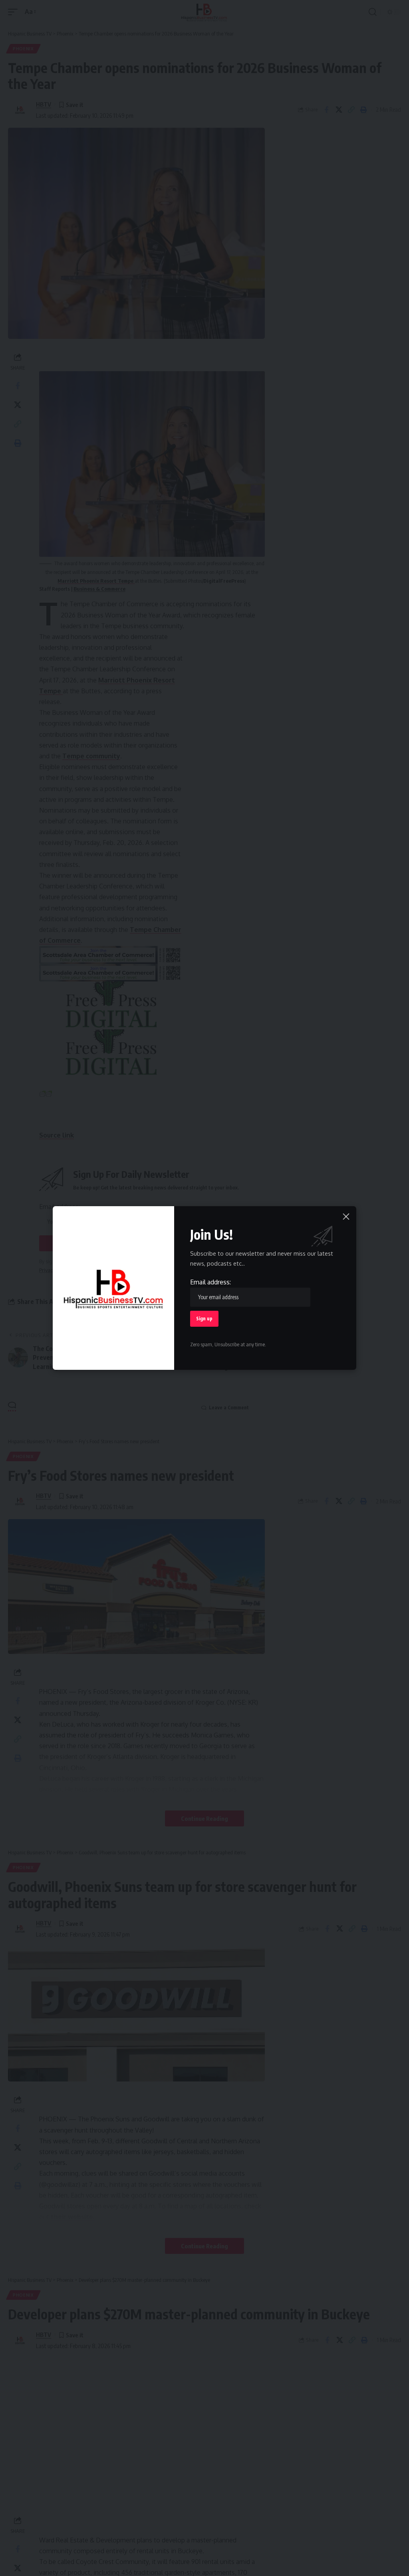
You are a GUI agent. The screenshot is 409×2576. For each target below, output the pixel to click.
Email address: (210, 1282)
